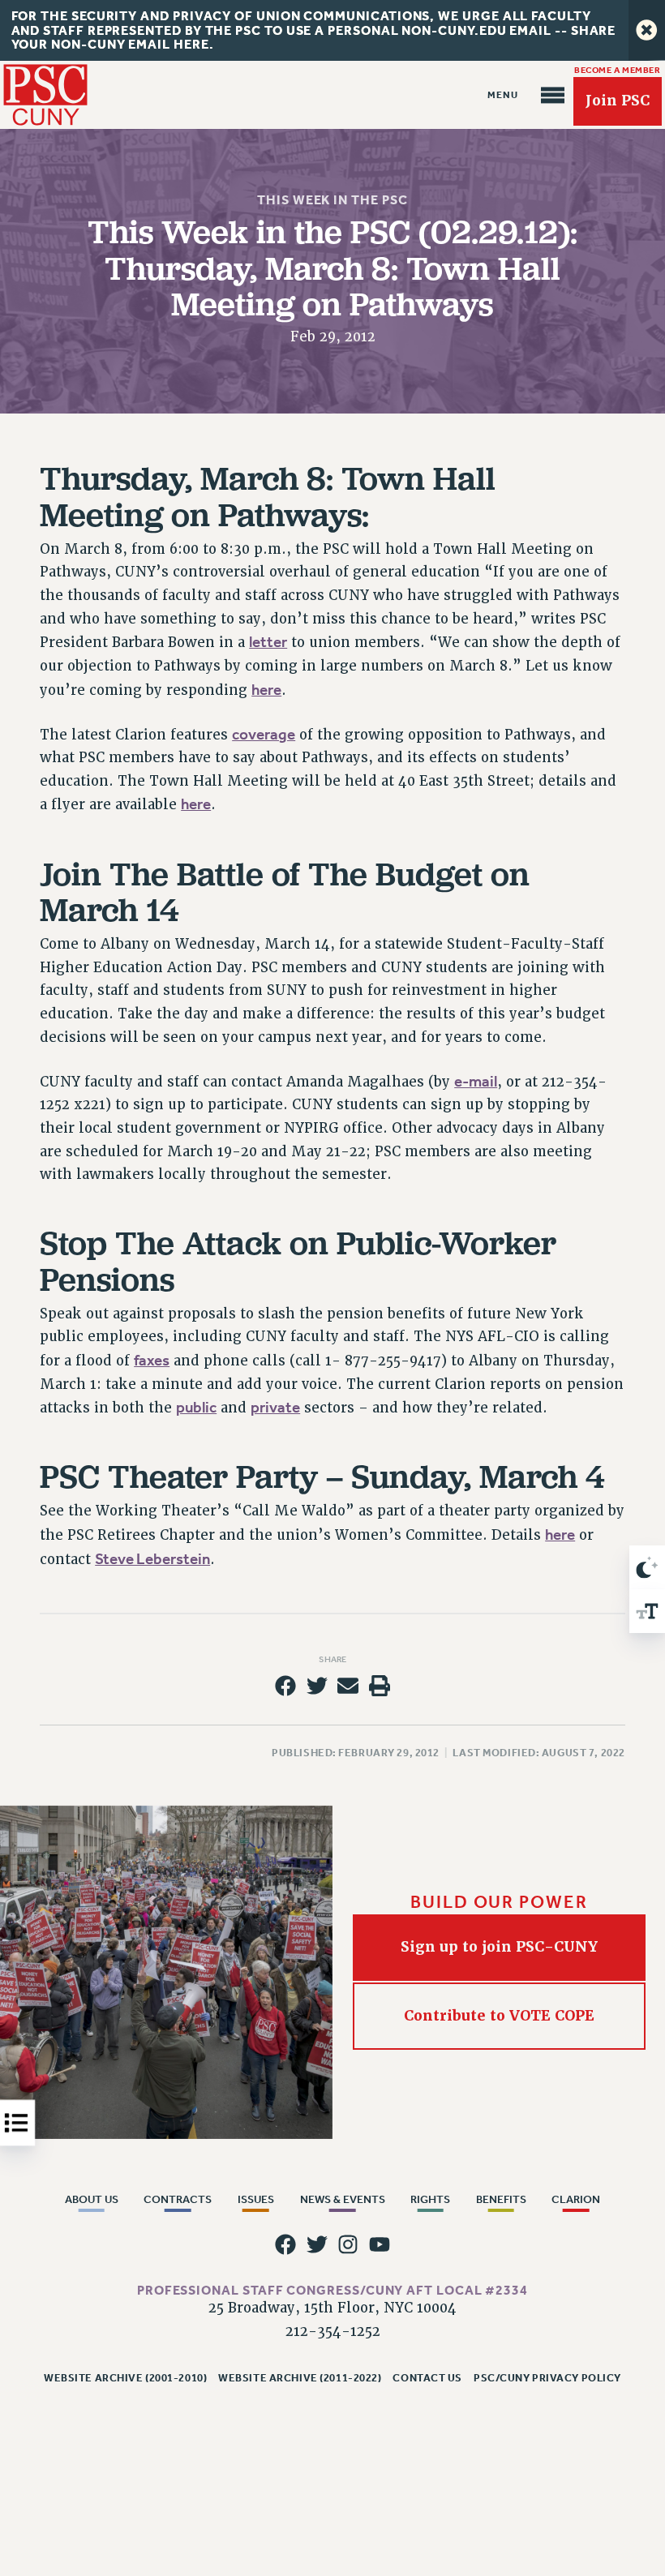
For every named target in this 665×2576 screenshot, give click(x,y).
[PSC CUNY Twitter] (317, 2244)
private (275, 1408)
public (196, 1408)
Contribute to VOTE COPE (499, 2016)
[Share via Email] (348, 1686)
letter (268, 642)
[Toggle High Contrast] (647, 1567)
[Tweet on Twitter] (317, 1686)
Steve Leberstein (152, 1559)
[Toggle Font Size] (647, 1611)
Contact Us (427, 2378)
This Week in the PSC (332, 200)
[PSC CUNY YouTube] (380, 2244)
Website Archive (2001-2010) (125, 2378)
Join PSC (618, 101)
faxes (152, 1361)
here (266, 690)
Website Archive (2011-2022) (300, 2378)
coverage (264, 735)
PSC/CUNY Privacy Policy (547, 2378)
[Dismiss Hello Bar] (647, 30)
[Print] (380, 1686)
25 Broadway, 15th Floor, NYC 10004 (332, 2308)
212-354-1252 (333, 2332)
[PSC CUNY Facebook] (285, 2244)
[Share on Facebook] (285, 1686)
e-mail (476, 1082)
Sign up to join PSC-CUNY (499, 1947)
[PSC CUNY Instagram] (348, 2244)
